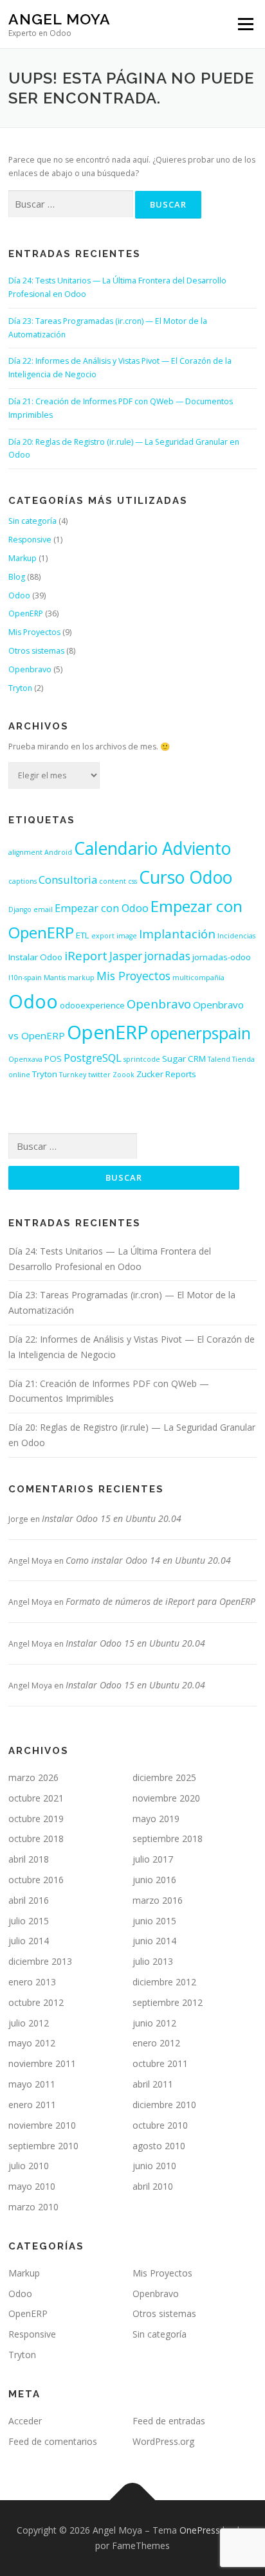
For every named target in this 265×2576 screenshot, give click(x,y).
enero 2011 (32, 2105)
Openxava (25, 1059)
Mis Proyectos (34, 632)
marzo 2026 (33, 1777)
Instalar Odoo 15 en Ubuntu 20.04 (112, 1518)
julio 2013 (153, 1961)
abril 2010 (153, 2186)
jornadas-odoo (222, 957)
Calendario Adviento (152, 848)
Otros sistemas (36, 651)
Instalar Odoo (35, 957)
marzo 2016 (158, 1900)
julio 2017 (153, 1859)
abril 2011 (153, 2084)
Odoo (19, 595)
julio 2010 (29, 2166)
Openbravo (30, 669)
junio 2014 (154, 1941)
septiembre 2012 (168, 2002)
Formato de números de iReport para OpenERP (160, 1601)
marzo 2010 (33, 2207)
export (103, 936)
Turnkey (73, 1075)
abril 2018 (29, 1859)
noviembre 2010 (42, 2125)
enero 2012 (156, 2043)
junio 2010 (154, 2166)
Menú (245, 24)
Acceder (25, 2421)
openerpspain (201, 1033)
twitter (99, 1075)
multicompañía (198, 978)
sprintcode (142, 1059)
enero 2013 (32, 1982)
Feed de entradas (169, 2421)
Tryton (20, 688)
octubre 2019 (36, 1819)
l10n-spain (25, 978)
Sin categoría (32, 521)
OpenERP (26, 613)
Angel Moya (59, 19)
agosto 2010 (159, 2146)
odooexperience (92, 1005)
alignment (25, 852)
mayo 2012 (32, 2043)
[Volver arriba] (133, 2500)
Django (20, 909)
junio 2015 (154, 1921)
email (43, 909)
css (132, 881)
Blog (17, 577)
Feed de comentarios (53, 2441)
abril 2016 (29, 1900)
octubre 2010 (160, 2125)
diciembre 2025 (164, 1777)
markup (81, 978)
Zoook (123, 1075)
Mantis (55, 978)
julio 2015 (29, 1921)
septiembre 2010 (43, 2146)
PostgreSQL (93, 1058)
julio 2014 (29, 1941)
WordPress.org (163, 2441)
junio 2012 (154, 2023)
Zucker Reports (166, 1074)
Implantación (177, 934)
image (127, 936)
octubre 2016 (36, 1880)
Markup (23, 558)
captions (23, 881)
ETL (83, 935)
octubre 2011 (160, 2063)
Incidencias (236, 936)
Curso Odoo (186, 877)
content (113, 881)
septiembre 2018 (168, 1838)
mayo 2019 (156, 1819)
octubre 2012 (36, 2002)
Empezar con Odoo (102, 908)
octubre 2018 (36, 1838)
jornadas (167, 956)
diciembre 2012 (164, 1982)
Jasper (126, 956)
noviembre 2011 (42, 2063)
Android (58, 852)
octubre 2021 (36, 1798)
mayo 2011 (32, 2084)
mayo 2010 (32, 2186)
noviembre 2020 (166, 1798)
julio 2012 (29, 2023)
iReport (86, 955)
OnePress (200, 2530)
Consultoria (68, 880)
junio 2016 (154, 1880)
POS (53, 1059)
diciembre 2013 (40, 1961)
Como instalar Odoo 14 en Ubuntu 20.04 (148, 1560)
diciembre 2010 (164, 2105)
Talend (219, 1059)
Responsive (30, 540)
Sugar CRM (184, 1059)
